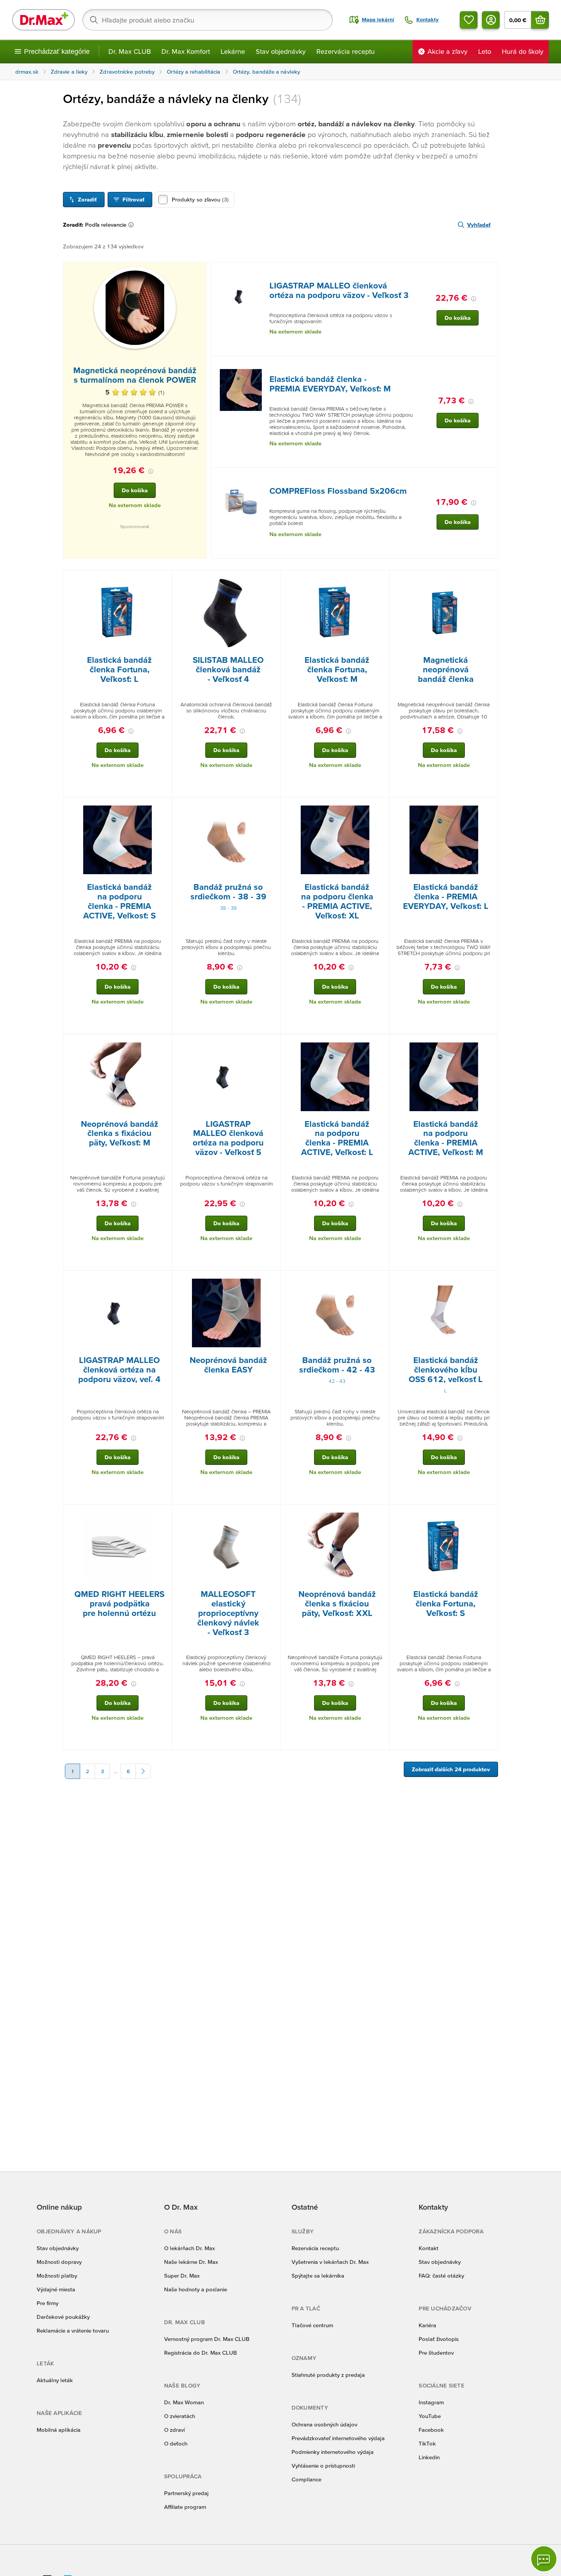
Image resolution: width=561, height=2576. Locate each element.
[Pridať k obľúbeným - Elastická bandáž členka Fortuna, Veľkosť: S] (489, 1514)
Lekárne (233, 51)
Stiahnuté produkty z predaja (328, 2375)
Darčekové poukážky (63, 2317)
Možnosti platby (57, 2276)
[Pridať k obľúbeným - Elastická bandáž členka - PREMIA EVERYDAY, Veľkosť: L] (489, 807)
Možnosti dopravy (59, 2262)
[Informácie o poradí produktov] (132, 225)
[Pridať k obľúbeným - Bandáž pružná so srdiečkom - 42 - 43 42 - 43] (381, 1280)
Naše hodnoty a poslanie (196, 2289)
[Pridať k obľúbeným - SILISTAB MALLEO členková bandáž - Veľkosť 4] (272, 580)
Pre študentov (436, 2353)
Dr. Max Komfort (186, 51)
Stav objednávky (281, 51)
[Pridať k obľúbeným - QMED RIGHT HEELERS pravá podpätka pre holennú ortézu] (163, 1514)
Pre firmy (48, 2303)
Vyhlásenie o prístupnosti (323, 2466)
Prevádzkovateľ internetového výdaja (338, 2438)
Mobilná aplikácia (59, 2430)
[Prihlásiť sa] (491, 20)
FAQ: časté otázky (441, 2276)
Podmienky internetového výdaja (333, 2452)
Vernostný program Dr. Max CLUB (207, 2339)
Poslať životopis (439, 2339)
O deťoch (176, 2443)
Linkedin (429, 2457)
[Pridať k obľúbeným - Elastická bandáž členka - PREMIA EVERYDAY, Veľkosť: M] (489, 365)
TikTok (427, 2443)
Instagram (431, 2402)
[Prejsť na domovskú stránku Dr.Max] (44, 20)
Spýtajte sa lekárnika (318, 2276)
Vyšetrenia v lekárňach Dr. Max (330, 2262)
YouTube (430, 2416)
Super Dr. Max (182, 2276)
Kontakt (429, 2248)
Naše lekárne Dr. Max (191, 2262)
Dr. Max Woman (184, 2402)
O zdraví (174, 2430)
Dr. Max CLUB (130, 51)
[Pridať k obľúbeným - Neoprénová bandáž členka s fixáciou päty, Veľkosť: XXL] (381, 1514)
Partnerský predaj (186, 2493)
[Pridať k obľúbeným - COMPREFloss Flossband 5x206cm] (489, 477)
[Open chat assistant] (544, 2559)
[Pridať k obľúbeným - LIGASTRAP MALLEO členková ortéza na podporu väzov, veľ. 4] (163, 1280)
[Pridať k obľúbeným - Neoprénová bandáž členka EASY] (272, 1280)
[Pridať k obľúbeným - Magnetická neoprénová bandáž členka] (489, 580)
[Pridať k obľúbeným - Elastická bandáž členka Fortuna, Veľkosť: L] (163, 580)
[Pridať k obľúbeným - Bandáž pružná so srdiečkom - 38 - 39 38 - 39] (272, 807)
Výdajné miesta (56, 2289)
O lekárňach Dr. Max (189, 2248)
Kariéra (427, 2325)
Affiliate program (185, 2507)
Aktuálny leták (55, 2380)
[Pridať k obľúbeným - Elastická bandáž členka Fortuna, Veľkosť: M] (381, 580)
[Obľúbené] (469, 20)
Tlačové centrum (312, 2325)
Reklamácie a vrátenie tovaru (73, 2330)
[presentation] (135, 308)
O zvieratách (180, 2416)
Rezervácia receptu (346, 51)
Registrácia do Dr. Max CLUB (201, 2353)
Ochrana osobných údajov (324, 2424)
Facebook (431, 2430)
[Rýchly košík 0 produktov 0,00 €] (540, 20)
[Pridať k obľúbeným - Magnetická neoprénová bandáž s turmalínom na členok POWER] (198, 272)
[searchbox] (208, 20)
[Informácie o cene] (151, 471)
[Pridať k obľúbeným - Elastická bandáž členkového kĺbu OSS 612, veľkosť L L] (489, 1280)
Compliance (306, 2479)
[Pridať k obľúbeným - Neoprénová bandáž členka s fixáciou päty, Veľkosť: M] (163, 1044)
